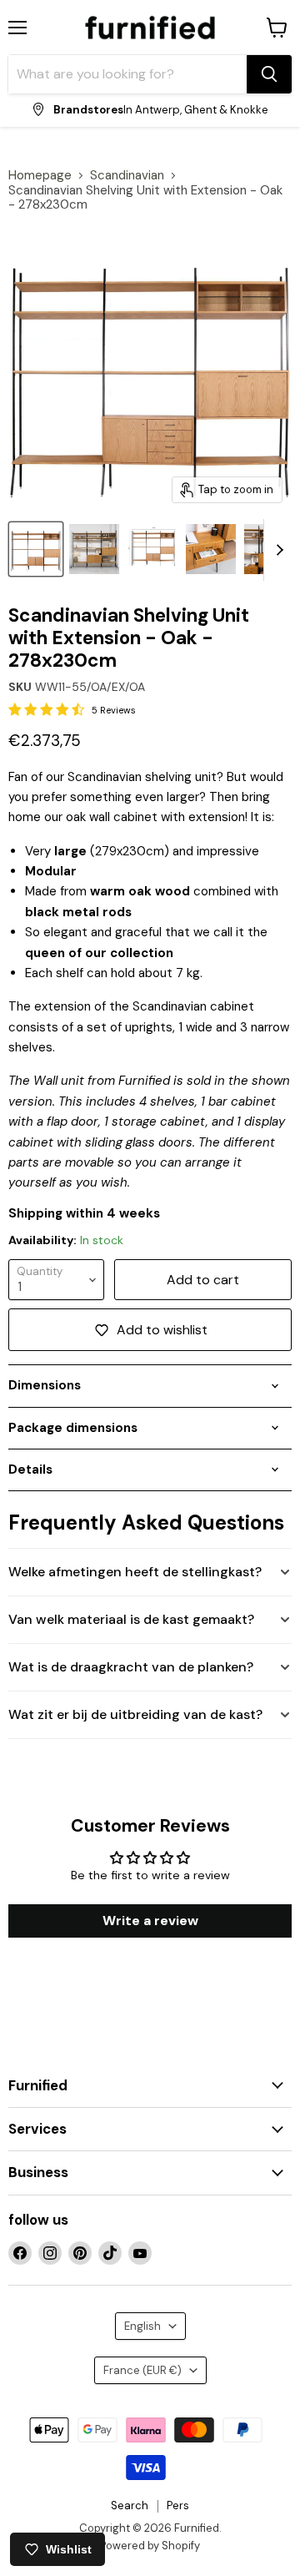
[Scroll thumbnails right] (277, 550)
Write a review (150, 1921)
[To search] (269, 74)
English (142, 2326)
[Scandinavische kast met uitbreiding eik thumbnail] (211, 549)
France (142, 2370)
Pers (178, 2505)
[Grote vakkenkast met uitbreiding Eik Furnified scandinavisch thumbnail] (94, 549)
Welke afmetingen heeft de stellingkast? (135, 1572)
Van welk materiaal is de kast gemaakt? (131, 1619)
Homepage (40, 176)
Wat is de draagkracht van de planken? (131, 1667)
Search (130, 2505)
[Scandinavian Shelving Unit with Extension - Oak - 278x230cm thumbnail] (36, 549)
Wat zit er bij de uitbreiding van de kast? (135, 1714)
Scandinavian (127, 176)
